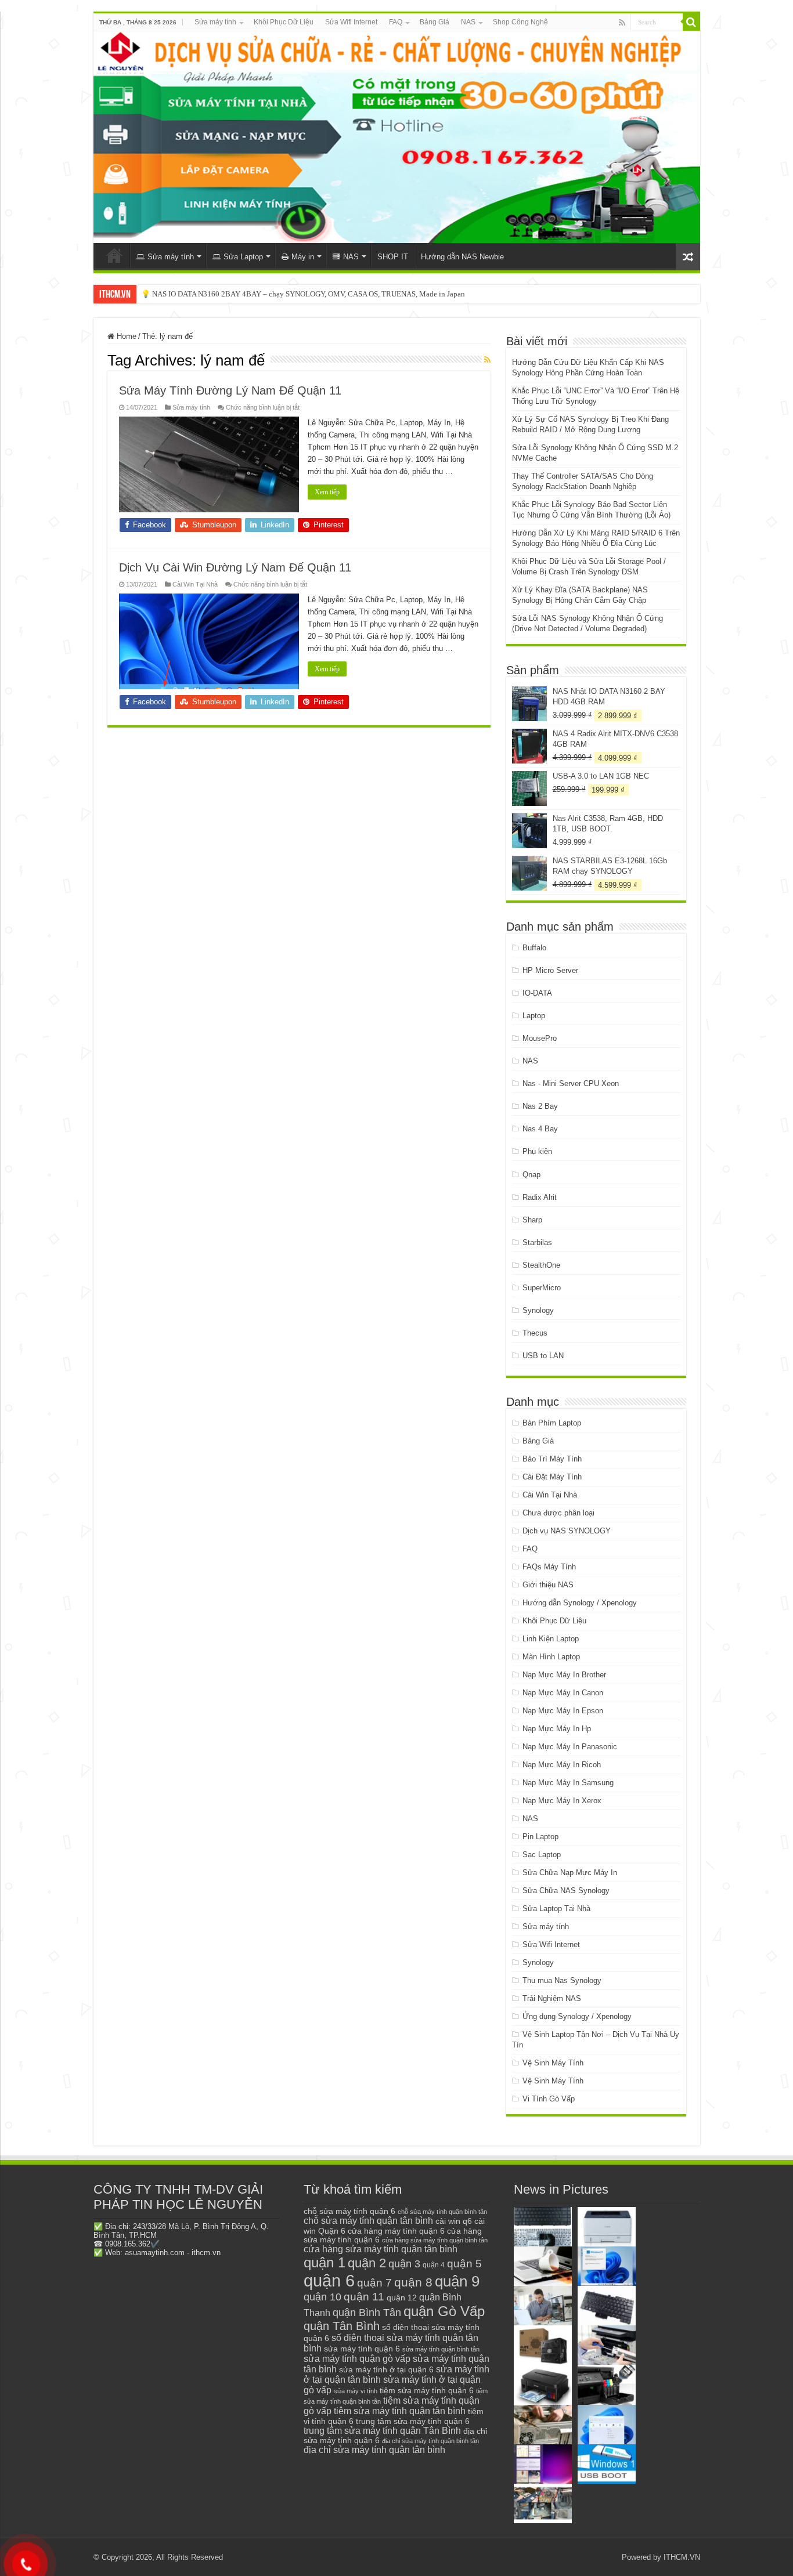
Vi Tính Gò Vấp (549, 2099)
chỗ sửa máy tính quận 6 (349, 2211)
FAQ (396, 22)
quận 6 (329, 2280)
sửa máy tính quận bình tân (441, 2349)
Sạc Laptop (542, 1855)
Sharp (532, 1220)
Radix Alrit (540, 1197)
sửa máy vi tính (356, 2391)
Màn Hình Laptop (551, 1657)
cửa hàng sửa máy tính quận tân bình (381, 2249)
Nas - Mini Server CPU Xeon (571, 1083)
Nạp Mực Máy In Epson (563, 1711)
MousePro (540, 1038)
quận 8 (413, 2282)
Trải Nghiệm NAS (552, 1998)
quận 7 (374, 2282)
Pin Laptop (540, 1837)
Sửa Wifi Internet (351, 22)
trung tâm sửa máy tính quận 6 (413, 2421)
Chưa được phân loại (558, 1513)
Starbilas (537, 1242)
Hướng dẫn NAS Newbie (462, 257)
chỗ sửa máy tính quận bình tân (442, 2212)
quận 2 (367, 2263)
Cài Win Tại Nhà (195, 584)
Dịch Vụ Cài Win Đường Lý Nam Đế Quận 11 (235, 567)
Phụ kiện (537, 1151)
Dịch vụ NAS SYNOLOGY (567, 1531)
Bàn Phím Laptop (552, 1423)
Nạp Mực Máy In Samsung (568, 1783)
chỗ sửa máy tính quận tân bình (368, 2221)
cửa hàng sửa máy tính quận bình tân (435, 2240)
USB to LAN (543, 1356)
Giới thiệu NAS (548, 1585)
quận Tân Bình (342, 2326)
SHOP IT (393, 257)
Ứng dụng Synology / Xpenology (577, 2016)
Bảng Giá (435, 22)
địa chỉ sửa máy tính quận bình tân (430, 2441)
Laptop (534, 1016)
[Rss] (622, 23)
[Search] (691, 22)
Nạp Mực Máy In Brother (564, 1675)
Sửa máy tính (215, 22)
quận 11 (364, 2297)
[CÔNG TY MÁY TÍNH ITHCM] (397, 137)
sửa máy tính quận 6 (362, 2349)
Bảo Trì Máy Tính (552, 1459)
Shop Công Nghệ (520, 22)
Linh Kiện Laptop (551, 1639)
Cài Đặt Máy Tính (552, 1477)
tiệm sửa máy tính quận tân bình (400, 2411)
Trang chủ (114, 255)
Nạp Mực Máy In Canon (563, 1693)
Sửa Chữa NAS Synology (566, 1891)
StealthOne (541, 1265)
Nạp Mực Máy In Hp (557, 1729)
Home (125, 336)
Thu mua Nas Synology (562, 1980)
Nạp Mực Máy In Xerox (562, 1801)
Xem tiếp (327, 492)
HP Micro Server (550, 970)
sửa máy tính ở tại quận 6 (386, 2370)
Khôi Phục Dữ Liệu (284, 22)
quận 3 (404, 2264)
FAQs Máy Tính (549, 1567)
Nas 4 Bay (540, 1129)
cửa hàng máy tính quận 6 (396, 2231)
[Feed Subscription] (487, 360)
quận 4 (434, 2265)
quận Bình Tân (367, 2312)
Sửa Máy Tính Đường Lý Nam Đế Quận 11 (230, 390)
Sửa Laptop (243, 257)
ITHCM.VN (682, 2557)
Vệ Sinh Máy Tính (553, 2063)
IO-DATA (537, 993)
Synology (538, 1310)
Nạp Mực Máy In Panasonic (570, 1747)
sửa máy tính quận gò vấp (357, 2359)
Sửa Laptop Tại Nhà (556, 1909)
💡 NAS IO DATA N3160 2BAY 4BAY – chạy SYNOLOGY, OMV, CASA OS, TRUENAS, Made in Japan (303, 294)
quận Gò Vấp (444, 2311)
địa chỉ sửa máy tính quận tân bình (374, 2450)
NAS (468, 22)
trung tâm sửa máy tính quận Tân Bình (382, 2431)
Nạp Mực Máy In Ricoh (562, 1765)
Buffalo (534, 948)
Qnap (531, 1175)
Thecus (535, 1333)
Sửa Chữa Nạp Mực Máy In (570, 1873)
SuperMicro (542, 1288)
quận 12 (402, 2298)
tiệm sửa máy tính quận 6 (427, 2390)
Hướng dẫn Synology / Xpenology (580, 1603)
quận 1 (325, 2262)
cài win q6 (454, 2221)
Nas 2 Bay (540, 1106)
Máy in (303, 257)
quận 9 (457, 2281)
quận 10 (322, 2297)
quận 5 (464, 2264)
